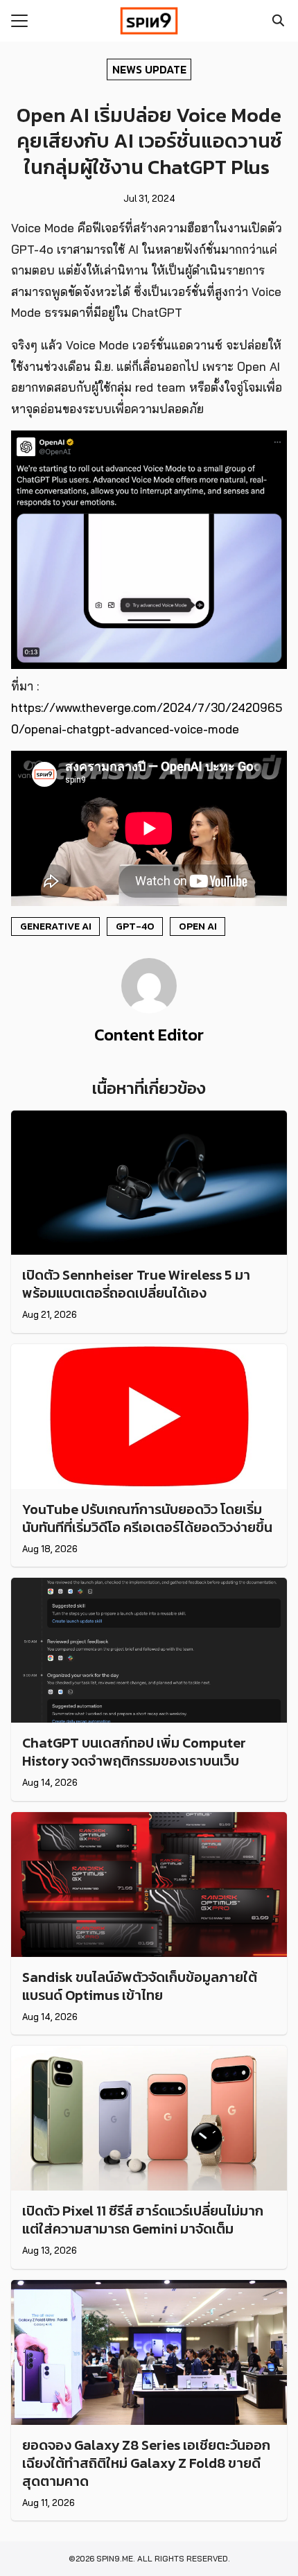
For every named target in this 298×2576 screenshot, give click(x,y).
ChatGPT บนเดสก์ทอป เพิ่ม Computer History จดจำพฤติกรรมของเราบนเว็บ (134, 1752)
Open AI (198, 926)
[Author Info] (149, 1009)
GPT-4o (135, 926)
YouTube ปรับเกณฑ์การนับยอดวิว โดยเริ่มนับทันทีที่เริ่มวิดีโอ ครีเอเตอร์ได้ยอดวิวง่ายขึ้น (147, 1518)
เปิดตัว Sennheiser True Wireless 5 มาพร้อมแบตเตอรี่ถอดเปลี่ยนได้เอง (136, 1284)
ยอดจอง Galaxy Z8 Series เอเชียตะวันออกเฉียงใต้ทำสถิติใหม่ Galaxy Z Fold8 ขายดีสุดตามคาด (146, 2463)
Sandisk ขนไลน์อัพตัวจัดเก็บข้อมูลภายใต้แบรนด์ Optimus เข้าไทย (140, 1986)
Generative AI (56, 926)
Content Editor (149, 1035)
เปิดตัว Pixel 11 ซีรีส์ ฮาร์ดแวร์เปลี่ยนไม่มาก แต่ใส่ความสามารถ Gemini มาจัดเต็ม (143, 2220)
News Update (149, 69)
